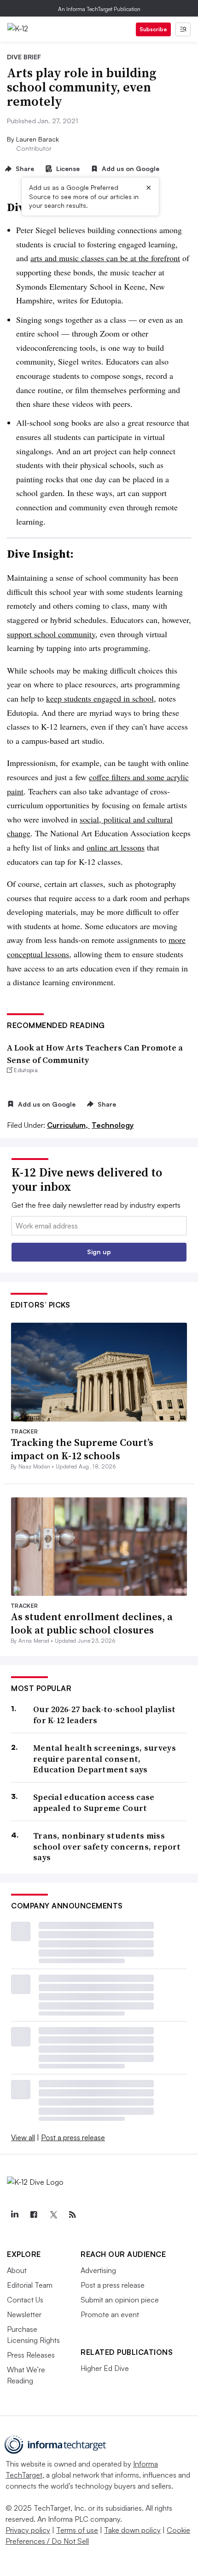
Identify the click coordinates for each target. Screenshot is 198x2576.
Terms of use (77, 2530)
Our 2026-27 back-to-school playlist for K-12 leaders (105, 1715)
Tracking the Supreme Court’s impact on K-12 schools (82, 1449)
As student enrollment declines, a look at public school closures (92, 1623)
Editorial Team (30, 2285)
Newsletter (24, 2314)
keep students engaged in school (100, 698)
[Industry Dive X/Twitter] (53, 2215)
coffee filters (110, 777)
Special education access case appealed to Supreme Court (94, 1802)
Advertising (98, 2270)
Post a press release (73, 2137)
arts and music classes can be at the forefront (105, 258)
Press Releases (31, 2355)
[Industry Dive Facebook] (34, 2215)
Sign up (99, 1252)
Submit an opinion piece (120, 2300)
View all (23, 2137)
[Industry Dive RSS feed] (72, 2215)
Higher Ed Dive (105, 2368)
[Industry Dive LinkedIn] (14, 2215)
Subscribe (153, 29)
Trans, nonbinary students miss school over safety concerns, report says (107, 1846)
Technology (113, 1125)
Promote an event (110, 2314)
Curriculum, (68, 1125)
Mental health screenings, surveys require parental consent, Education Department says (105, 1759)
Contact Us (25, 2300)
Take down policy (132, 2530)
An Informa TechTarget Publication (99, 9)
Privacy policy (28, 2530)
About (17, 2270)
